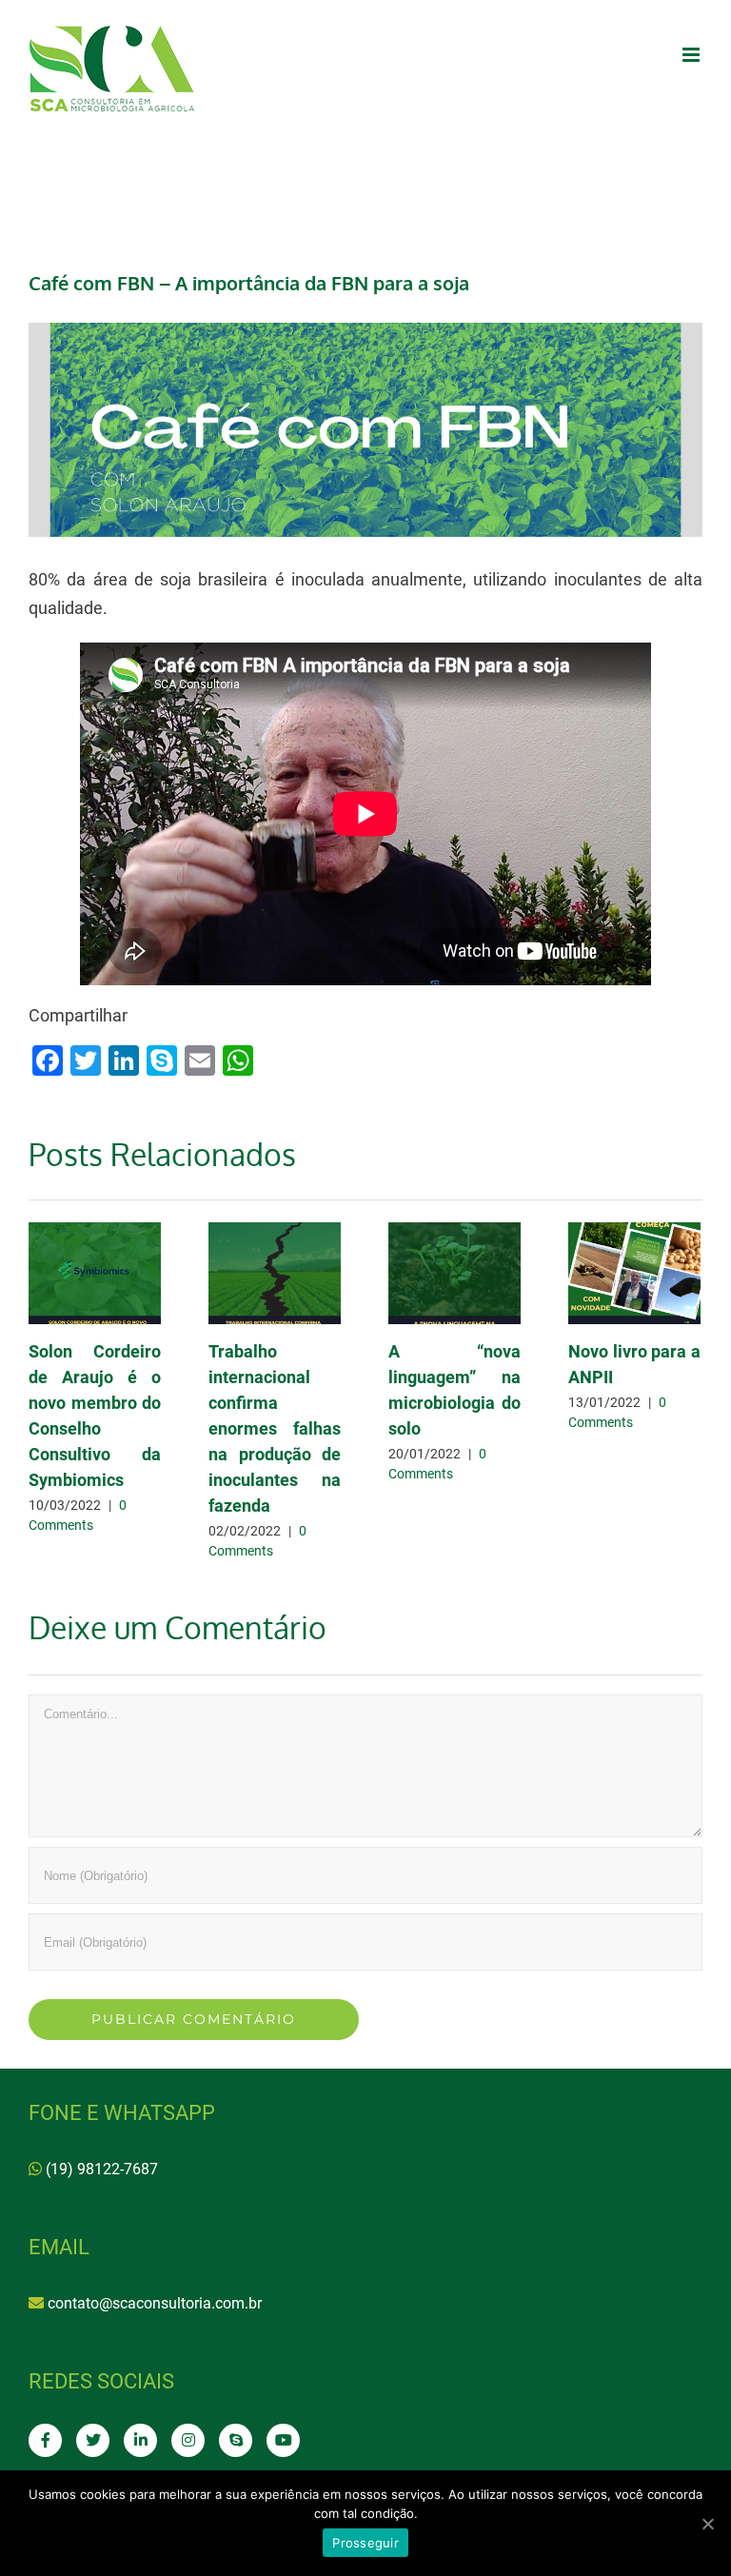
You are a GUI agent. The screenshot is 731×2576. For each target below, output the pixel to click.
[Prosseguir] (707, 2524)
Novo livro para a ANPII (634, 1273)
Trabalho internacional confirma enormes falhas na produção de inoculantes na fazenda (275, 1273)
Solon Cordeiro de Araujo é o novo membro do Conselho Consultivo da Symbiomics (95, 1273)
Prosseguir (365, 2543)
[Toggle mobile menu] (692, 55)
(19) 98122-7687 (102, 2169)
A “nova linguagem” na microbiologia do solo (454, 1273)
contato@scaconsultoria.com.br (155, 2303)
